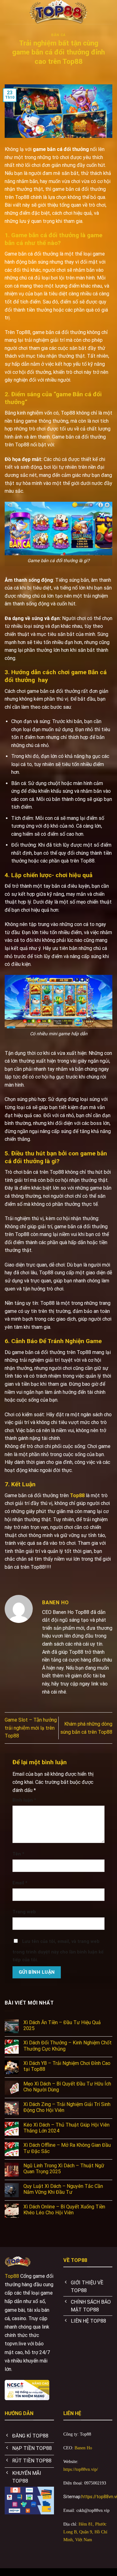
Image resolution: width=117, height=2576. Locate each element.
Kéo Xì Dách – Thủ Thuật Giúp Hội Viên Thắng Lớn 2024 (66, 2128)
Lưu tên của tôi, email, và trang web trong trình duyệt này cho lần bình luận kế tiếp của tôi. (58, 1951)
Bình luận (24, 1800)
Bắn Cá (58, 35)
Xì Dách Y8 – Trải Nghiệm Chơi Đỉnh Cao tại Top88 (67, 2066)
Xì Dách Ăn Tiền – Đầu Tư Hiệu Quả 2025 (62, 2025)
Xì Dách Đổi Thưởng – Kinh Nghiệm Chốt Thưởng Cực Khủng (68, 2046)
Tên (18, 1854)
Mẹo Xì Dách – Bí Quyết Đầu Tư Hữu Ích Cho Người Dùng (67, 2087)
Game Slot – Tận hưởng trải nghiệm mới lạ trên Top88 (31, 1728)
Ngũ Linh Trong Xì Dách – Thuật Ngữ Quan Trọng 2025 (64, 2169)
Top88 (12, 2276)
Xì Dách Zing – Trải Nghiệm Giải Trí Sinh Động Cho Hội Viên (67, 2107)
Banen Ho (83, 2448)
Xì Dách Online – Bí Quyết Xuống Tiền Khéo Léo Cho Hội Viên (64, 2210)
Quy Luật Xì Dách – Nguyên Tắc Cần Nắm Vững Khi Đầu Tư (63, 2189)
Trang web (24, 1912)
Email (20, 1883)
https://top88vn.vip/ (81, 2469)
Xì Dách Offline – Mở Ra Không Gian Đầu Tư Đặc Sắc (67, 2148)
